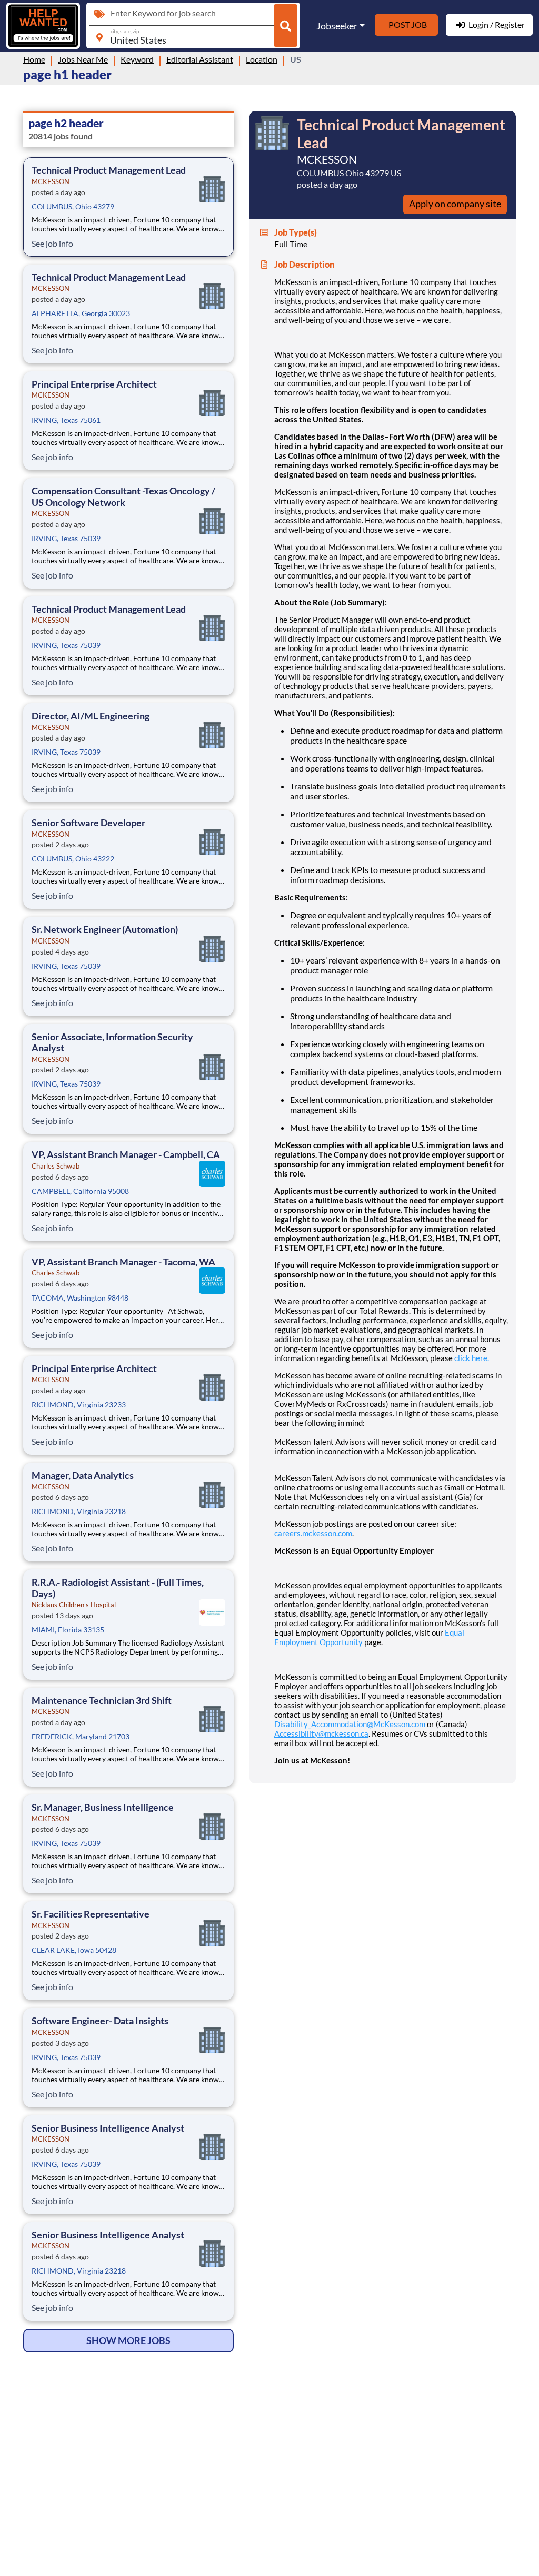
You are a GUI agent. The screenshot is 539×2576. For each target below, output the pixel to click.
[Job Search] (286, 26)
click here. (472, 1358)
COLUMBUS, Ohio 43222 (73, 859)
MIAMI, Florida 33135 (68, 1630)
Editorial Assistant (200, 59)
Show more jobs (128, 2340)
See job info (52, 243)
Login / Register (497, 24)
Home (34, 59)
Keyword (137, 59)
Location (262, 59)
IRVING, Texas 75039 (66, 538)
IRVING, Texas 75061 (66, 420)
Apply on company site (455, 204)
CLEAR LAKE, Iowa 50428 (74, 1950)
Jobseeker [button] (337, 26)
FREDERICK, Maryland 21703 (81, 1736)
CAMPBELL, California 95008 (80, 1191)
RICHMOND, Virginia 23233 (79, 1404)
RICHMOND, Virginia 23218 (79, 1511)
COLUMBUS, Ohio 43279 (73, 206)
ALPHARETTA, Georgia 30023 (81, 313)
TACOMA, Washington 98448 (80, 1298)
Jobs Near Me (83, 59)
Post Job (408, 24)
